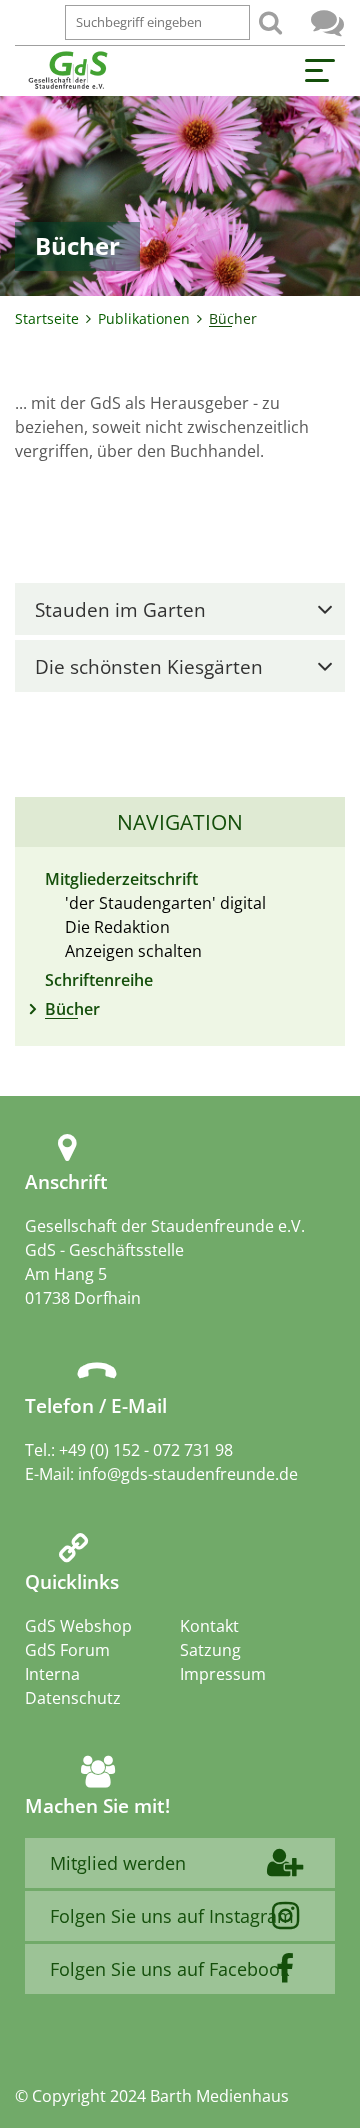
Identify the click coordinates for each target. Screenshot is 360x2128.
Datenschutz (73, 1698)
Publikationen (144, 318)
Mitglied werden (118, 1863)
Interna (52, 1674)
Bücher (72, 1009)
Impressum (223, 1674)
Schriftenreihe (99, 980)
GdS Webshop (78, 1626)
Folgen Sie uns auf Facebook (169, 1969)
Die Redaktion (117, 927)
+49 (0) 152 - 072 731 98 (146, 1450)
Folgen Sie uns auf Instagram (172, 1916)
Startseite (47, 318)
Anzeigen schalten (133, 951)
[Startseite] (67, 71)
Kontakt (209, 1626)
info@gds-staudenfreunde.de (188, 1474)
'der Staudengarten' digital (165, 903)
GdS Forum (327, 22)
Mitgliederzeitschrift (121, 879)
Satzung (210, 1650)
